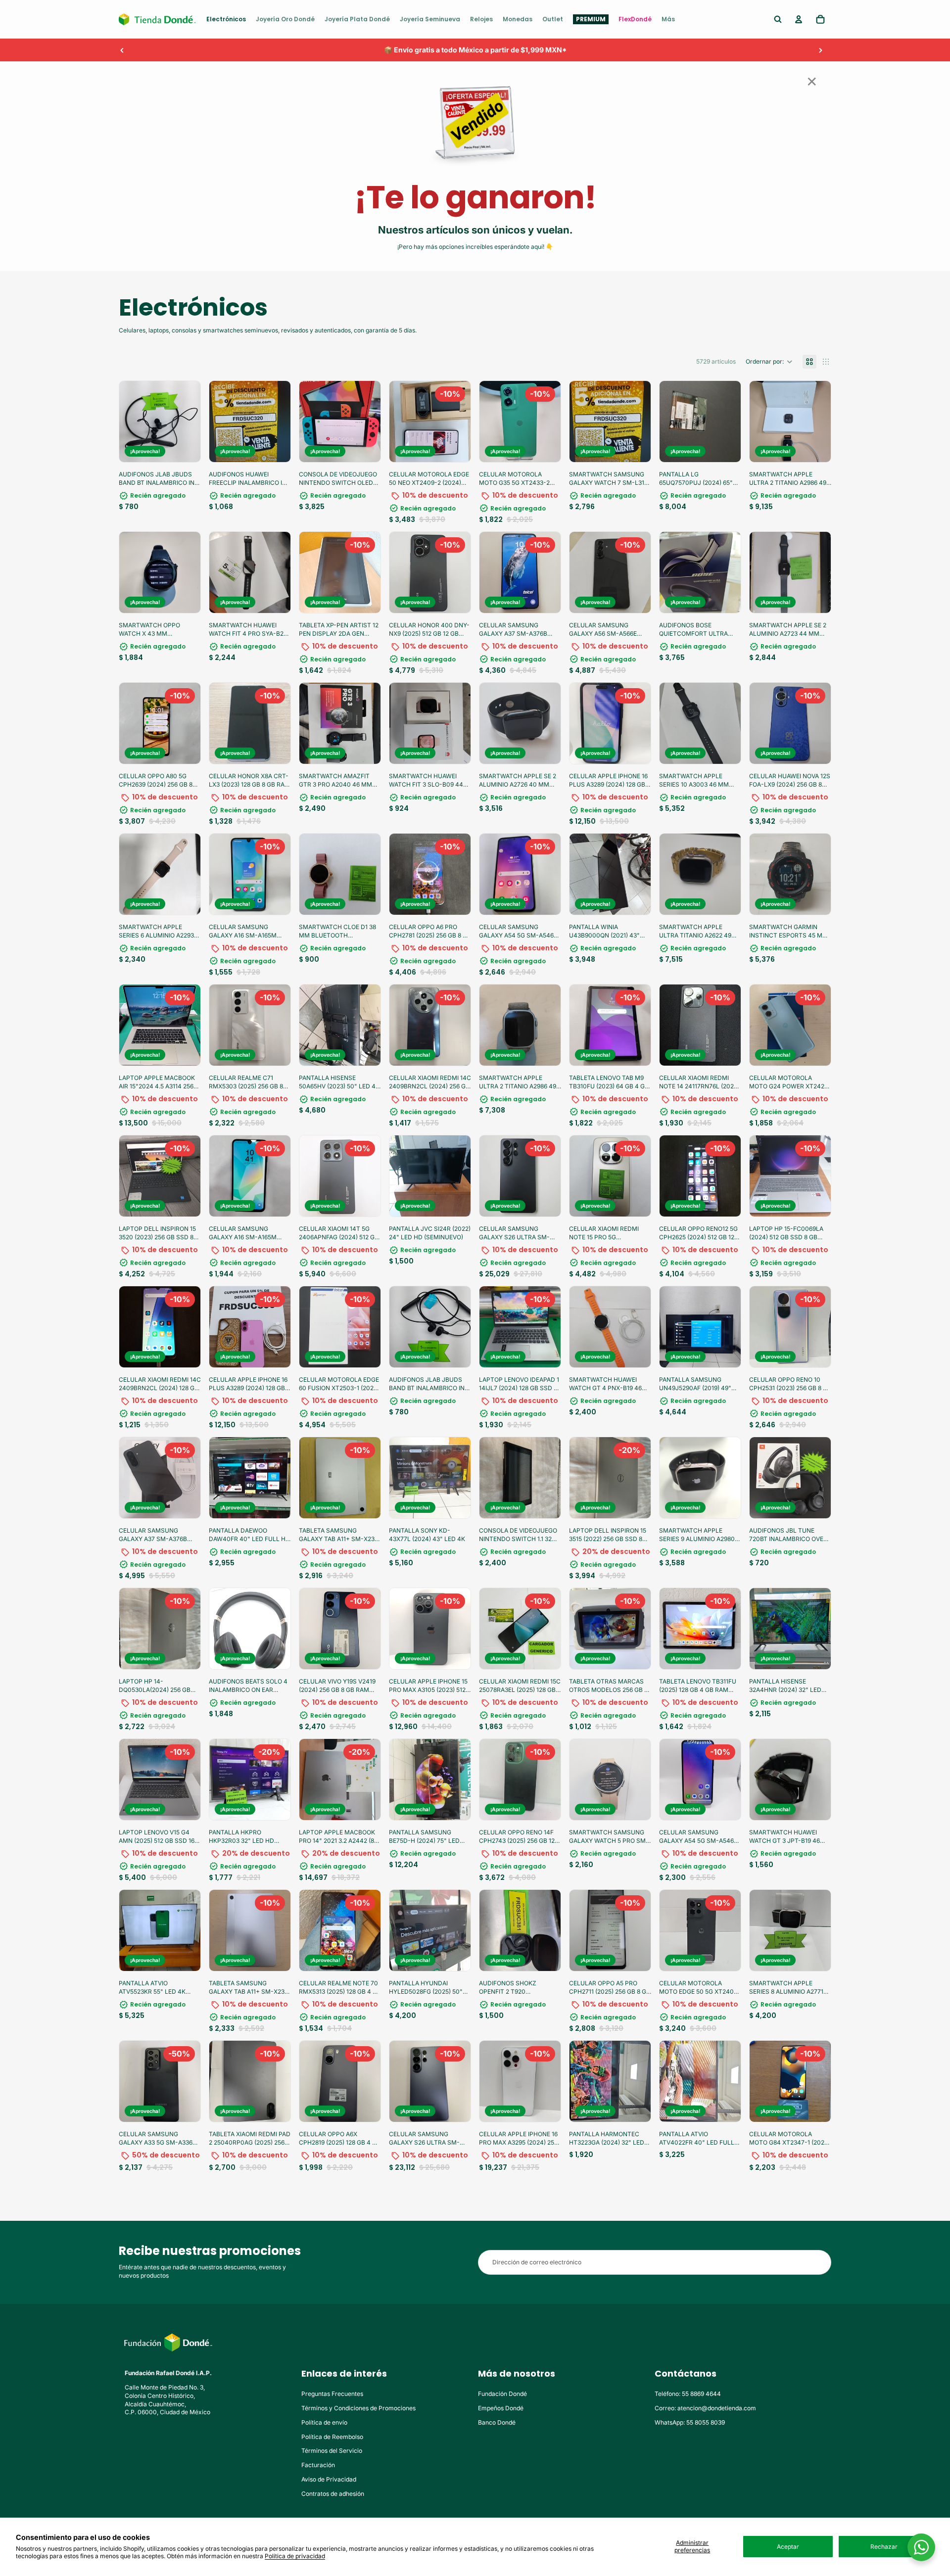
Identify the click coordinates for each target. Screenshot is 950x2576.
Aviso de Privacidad (329, 2479)
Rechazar (884, 2547)
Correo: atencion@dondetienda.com (705, 2408)
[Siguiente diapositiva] (820, 50)
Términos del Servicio (332, 2451)
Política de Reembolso (332, 2437)
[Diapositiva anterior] (122, 50)
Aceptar (788, 2547)
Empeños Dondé (501, 2408)
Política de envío (324, 2422)
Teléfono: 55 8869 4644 (688, 2394)
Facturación (318, 2465)
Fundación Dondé (502, 2394)
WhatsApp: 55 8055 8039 (690, 2422)
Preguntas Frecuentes (332, 2394)
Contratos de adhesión (333, 2494)
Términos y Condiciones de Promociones (358, 2408)
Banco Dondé (497, 2422)
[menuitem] (226, 19)
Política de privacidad (295, 2556)
